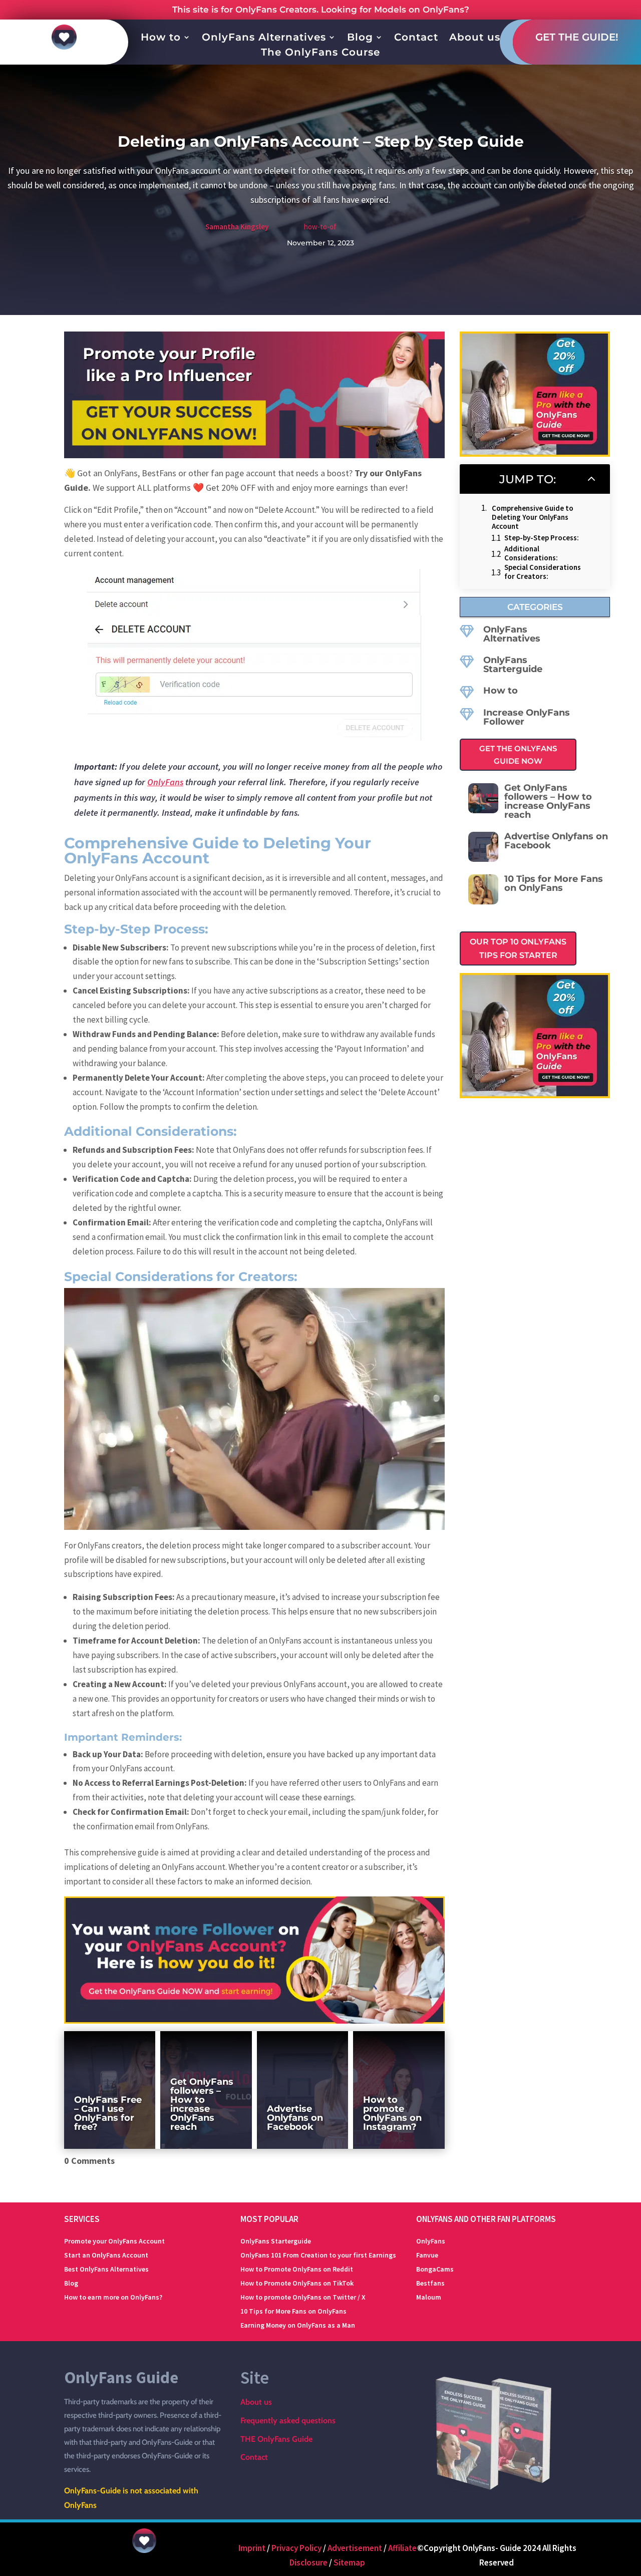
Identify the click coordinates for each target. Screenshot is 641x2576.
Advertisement (355, 2548)
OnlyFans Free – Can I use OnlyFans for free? (108, 2113)
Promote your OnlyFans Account (114, 2241)
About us (475, 38)
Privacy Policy (296, 2548)
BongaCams (435, 2269)
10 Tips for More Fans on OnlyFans (293, 2311)
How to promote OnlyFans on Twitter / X (303, 2297)
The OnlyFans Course (320, 53)
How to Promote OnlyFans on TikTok (297, 2283)
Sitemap (349, 2562)
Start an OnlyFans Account (106, 2255)
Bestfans (430, 2283)
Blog (360, 38)
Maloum (429, 2297)
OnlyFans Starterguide (513, 665)
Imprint (252, 2548)
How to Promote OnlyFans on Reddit (297, 2269)
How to (161, 38)
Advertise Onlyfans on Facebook (295, 2118)
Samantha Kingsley (237, 227)
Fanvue (427, 2255)
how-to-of (320, 227)
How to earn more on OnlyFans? (113, 2297)
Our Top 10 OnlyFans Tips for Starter (518, 948)
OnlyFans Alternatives (264, 38)
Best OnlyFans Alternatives (106, 2269)
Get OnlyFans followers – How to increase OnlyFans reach (202, 2104)
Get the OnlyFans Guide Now (518, 755)
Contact (416, 38)
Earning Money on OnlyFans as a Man (298, 2325)
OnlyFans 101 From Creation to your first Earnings (318, 2255)
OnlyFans (165, 782)
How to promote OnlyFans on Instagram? (392, 2113)
